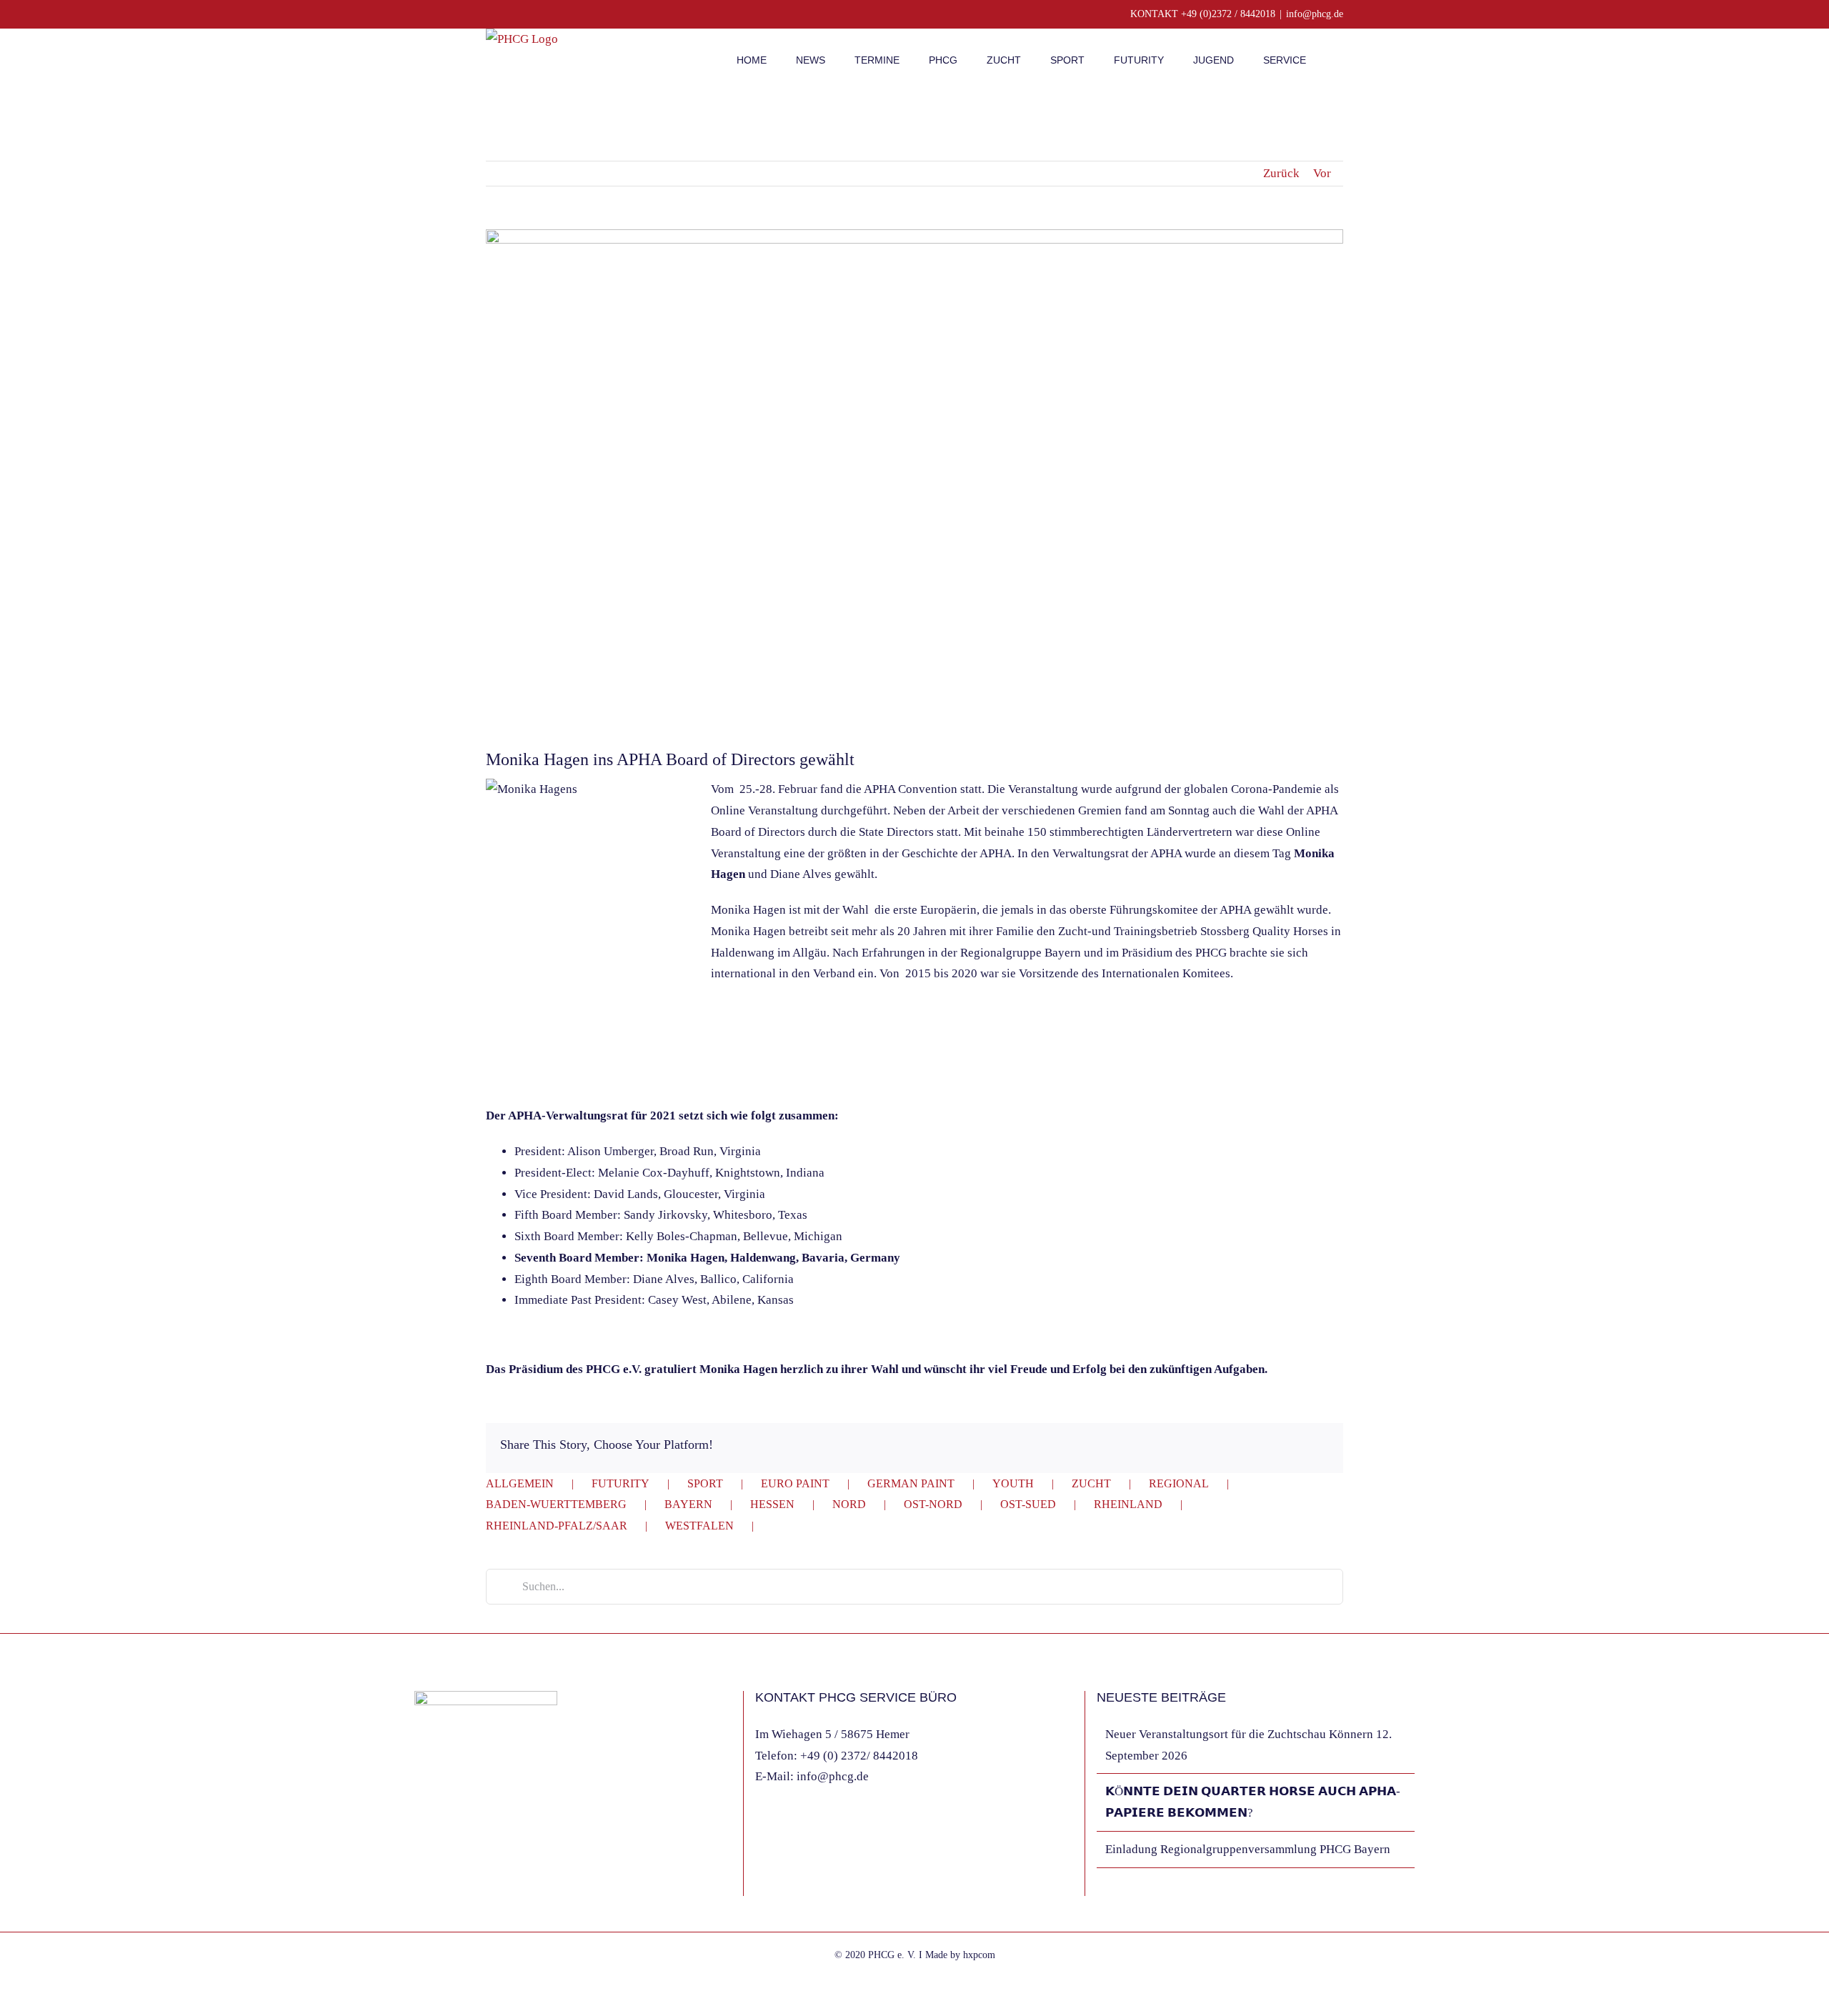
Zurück (1281, 173)
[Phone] (477, 1880)
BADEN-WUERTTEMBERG (556, 1504)
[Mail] (457, 1880)
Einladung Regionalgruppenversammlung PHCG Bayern (1248, 1849)
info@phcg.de (1315, 14)
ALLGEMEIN (520, 1483)
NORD (849, 1504)
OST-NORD (933, 1504)
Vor (1322, 173)
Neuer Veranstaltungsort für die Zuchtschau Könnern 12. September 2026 (1249, 1745)
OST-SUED (1028, 1504)
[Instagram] (438, 1880)
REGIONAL (1179, 1483)
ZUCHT (1091, 1483)
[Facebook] (419, 1880)
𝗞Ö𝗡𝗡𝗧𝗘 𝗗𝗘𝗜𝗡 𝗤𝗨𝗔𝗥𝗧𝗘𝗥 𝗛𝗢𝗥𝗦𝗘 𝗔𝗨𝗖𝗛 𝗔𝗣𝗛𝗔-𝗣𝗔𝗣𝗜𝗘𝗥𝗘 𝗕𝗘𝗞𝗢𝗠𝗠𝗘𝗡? (1253, 1802)
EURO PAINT (795, 1483)
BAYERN (688, 1504)
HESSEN (772, 1504)
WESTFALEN (699, 1526)
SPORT (705, 1483)
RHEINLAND (1128, 1504)
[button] (1339, 59)
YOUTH (1013, 1483)
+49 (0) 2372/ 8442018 (859, 1756)
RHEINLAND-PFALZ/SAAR (557, 1526)
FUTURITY (621, 1483)
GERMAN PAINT (911, 1483)
